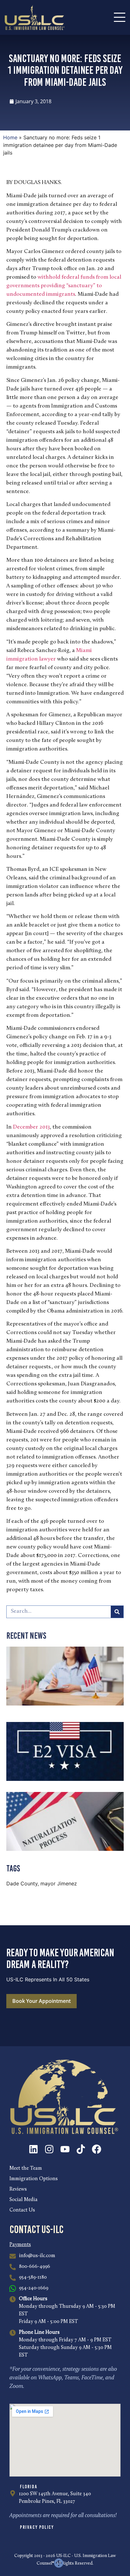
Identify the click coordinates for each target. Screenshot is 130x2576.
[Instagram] (49, 2149)
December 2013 (31, 1127)
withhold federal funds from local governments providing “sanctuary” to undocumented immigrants (64, 286)
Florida (29, 2487)
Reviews (18, 2189)
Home (10, 137)
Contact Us (22, 2210)
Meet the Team (26, 2168)
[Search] (117, 1612)
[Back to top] (59, 2563)
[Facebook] (97, 2149)
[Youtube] (65, 2149)
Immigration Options (34, 2179)
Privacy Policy (37, 2527)
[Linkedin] (33, 2149)
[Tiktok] (81, 2149)
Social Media (24, 2200)
